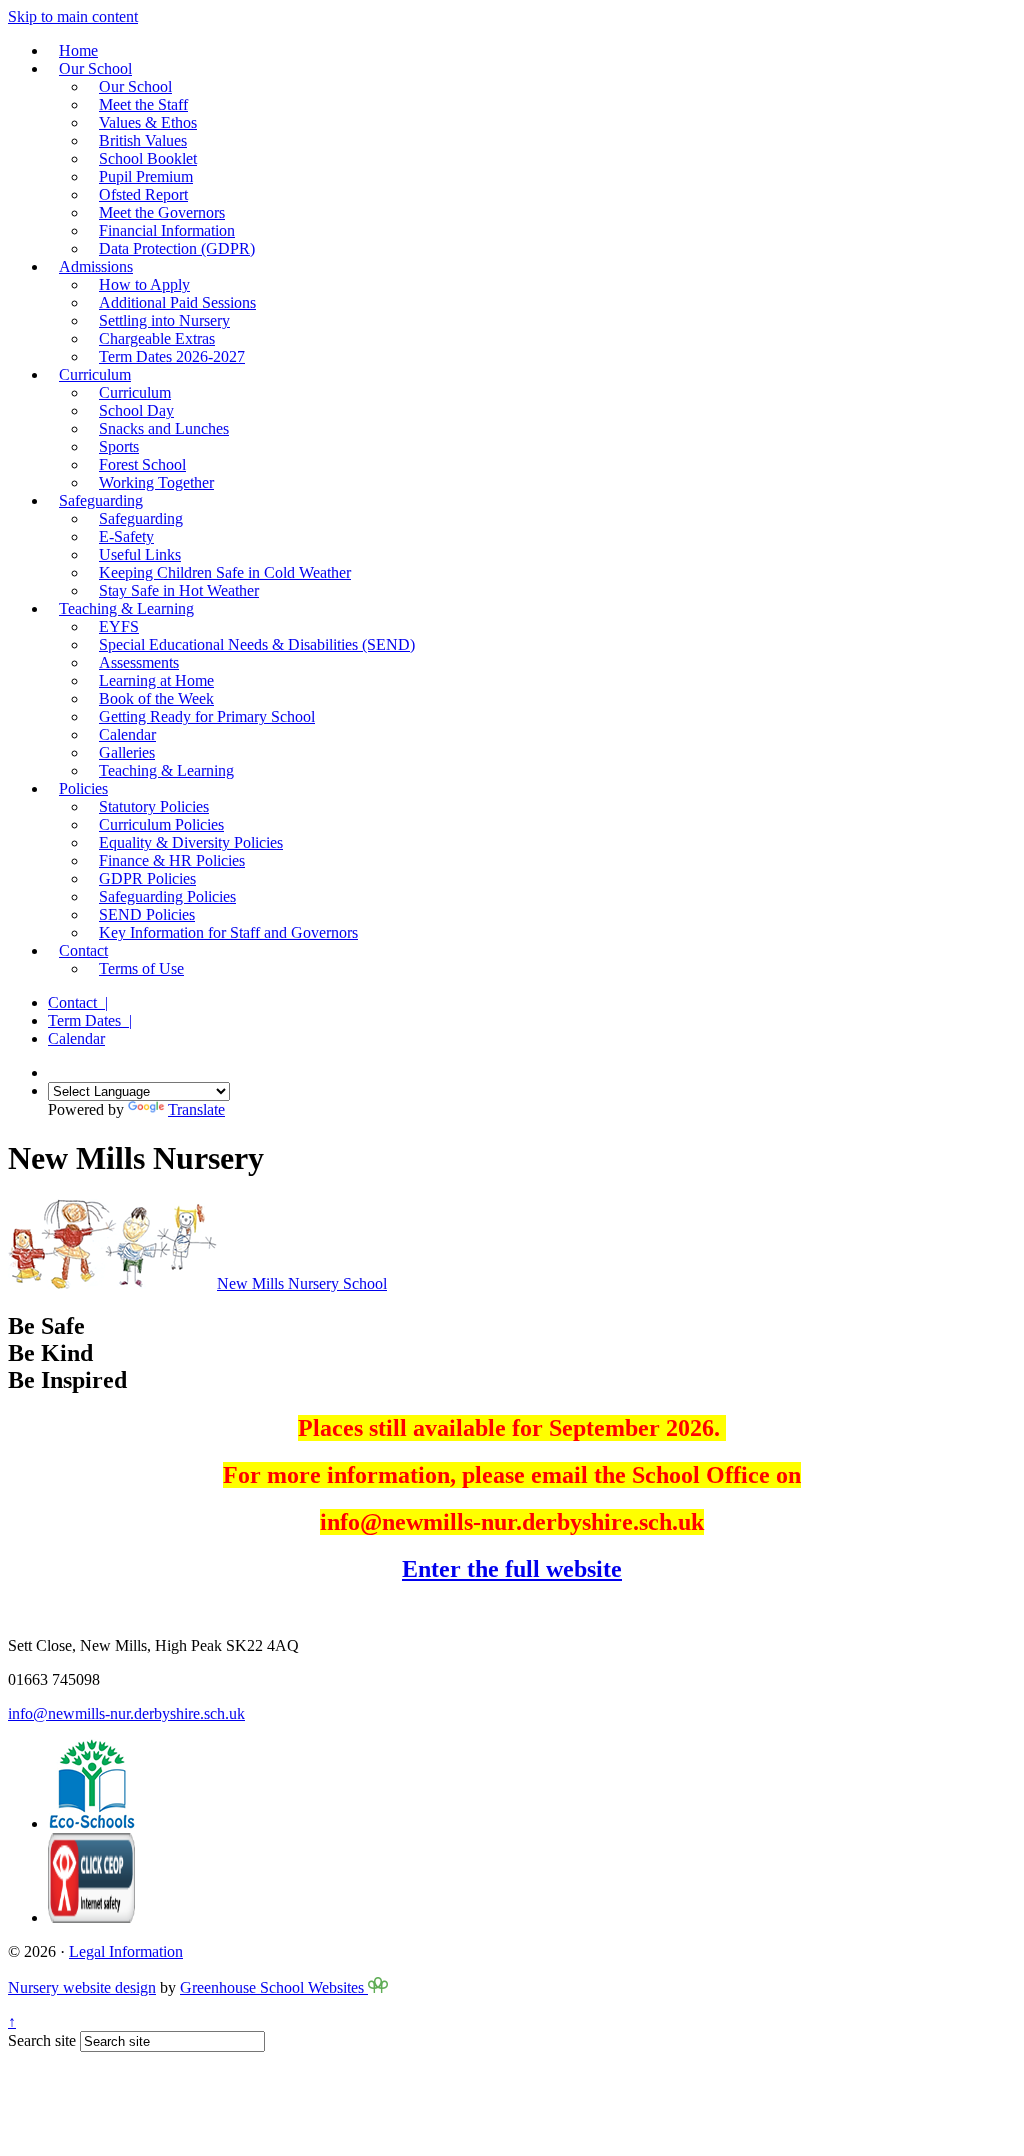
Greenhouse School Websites (274, 1987)
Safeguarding (101, 500)
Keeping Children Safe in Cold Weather (225, 572)
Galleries (127, 752)
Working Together (156, 482)
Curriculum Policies (161, 824)
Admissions (96, 266)
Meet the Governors (162, 212)
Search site (42, 2040)
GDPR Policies (147, 878)
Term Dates (90, 1020)
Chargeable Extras (157, 338)
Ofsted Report (143, 194)
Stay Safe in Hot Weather (179, 590)
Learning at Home (156, 680)
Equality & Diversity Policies (191, 842)
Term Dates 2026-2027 (172, 356)
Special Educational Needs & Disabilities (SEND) (257, 644)
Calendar (127, 734)
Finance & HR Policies (172, 860)
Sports (119, 446)
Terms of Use (141, 968)
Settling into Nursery (164, 320)
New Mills (302, 1283)
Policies (83, 788)
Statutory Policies (154, 806)
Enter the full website (512, 1569)
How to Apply (144, 284)
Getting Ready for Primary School (207, 716)
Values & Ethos (148, 122)
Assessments (139, 662)
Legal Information (126, 1951)
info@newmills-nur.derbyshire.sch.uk (126, 1713)
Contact (83, 950)
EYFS (119, 626)
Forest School (142, 464)
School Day (136, 410)
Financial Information (167, 230)
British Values (143, 140)
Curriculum (95, 374)
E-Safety (126, 536)
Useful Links (140, 554)
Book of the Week (156, 698)
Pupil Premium (146, 176)
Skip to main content (73, 16)
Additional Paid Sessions (177, 302)
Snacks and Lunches (164, 428)
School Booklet (148, 158)
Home (78, 50)
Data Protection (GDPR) (177, 248)
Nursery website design (82, 1987)
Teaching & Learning (126, 608)
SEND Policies (147, 914)
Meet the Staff (143, 104)
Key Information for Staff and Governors (228, 932)
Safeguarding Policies (167, 896)
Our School (95, 68)
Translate (196, 1109)
